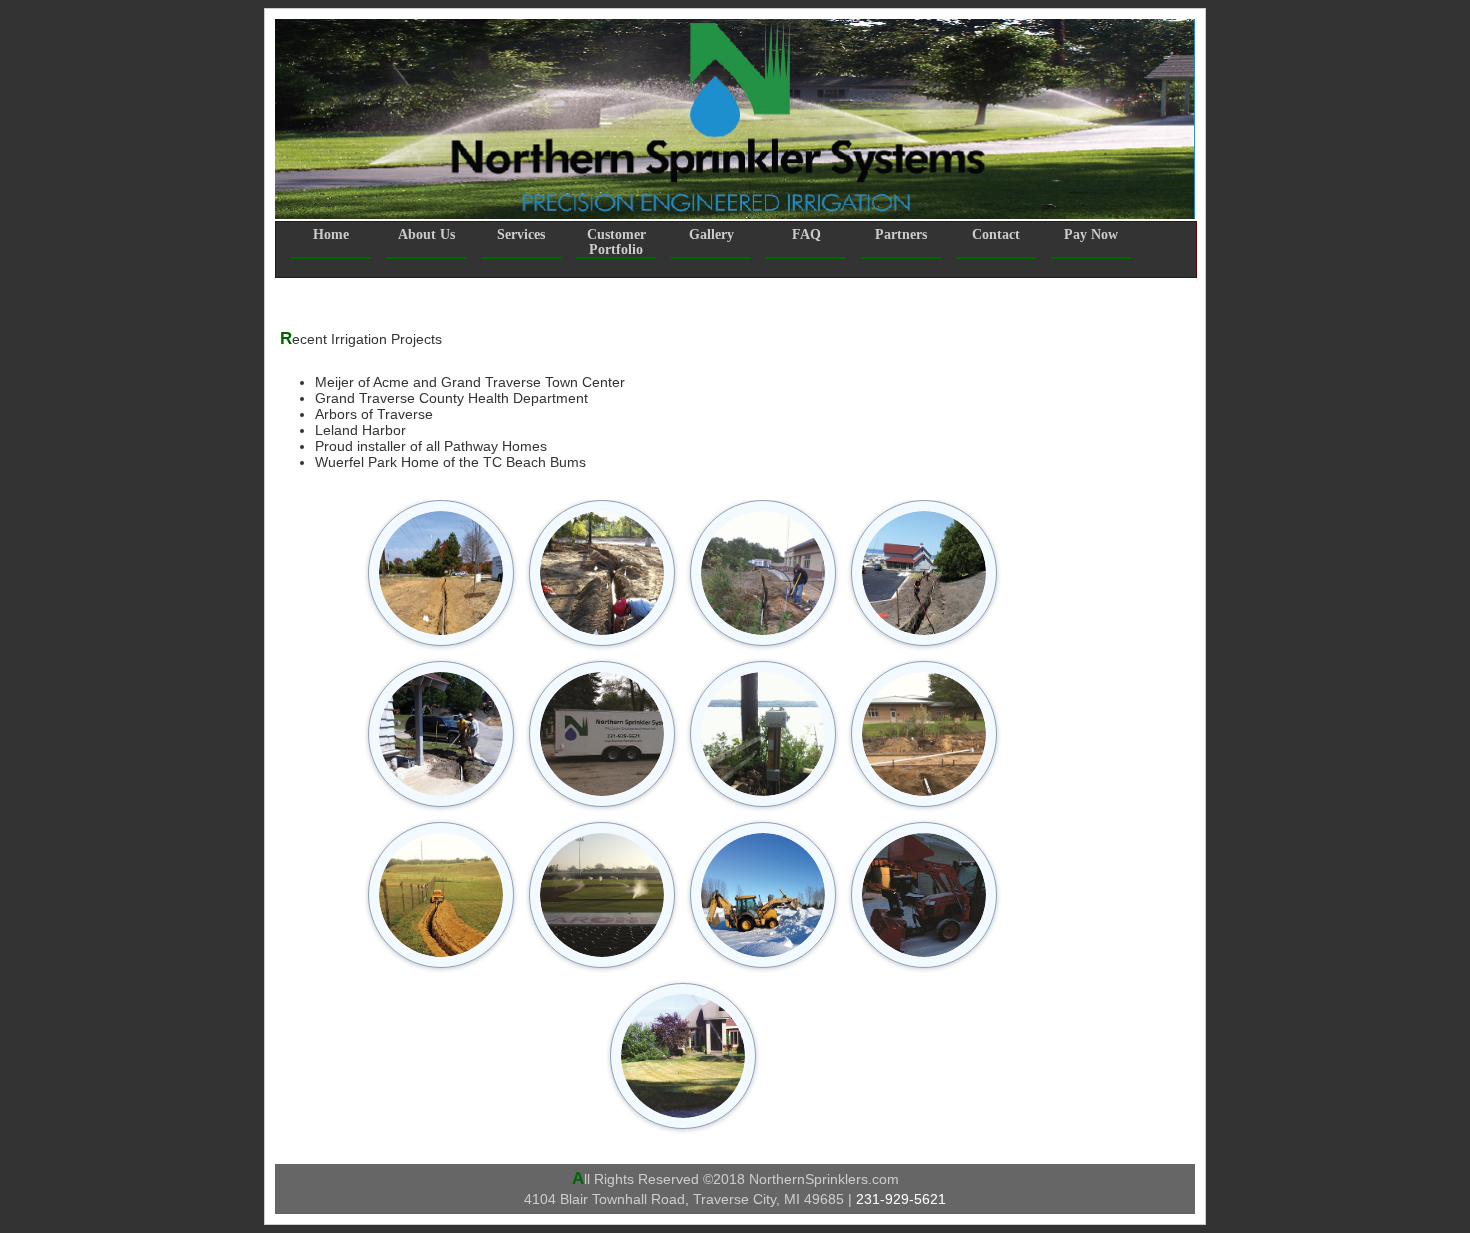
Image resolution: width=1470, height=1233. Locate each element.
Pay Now (1091, 234)
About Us (426, 234)
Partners (901, 234)
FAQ (806, 234)
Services (521, 234)
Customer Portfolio (616, 242)
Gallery (711, 234)
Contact (996, 234)
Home (331, 234)
